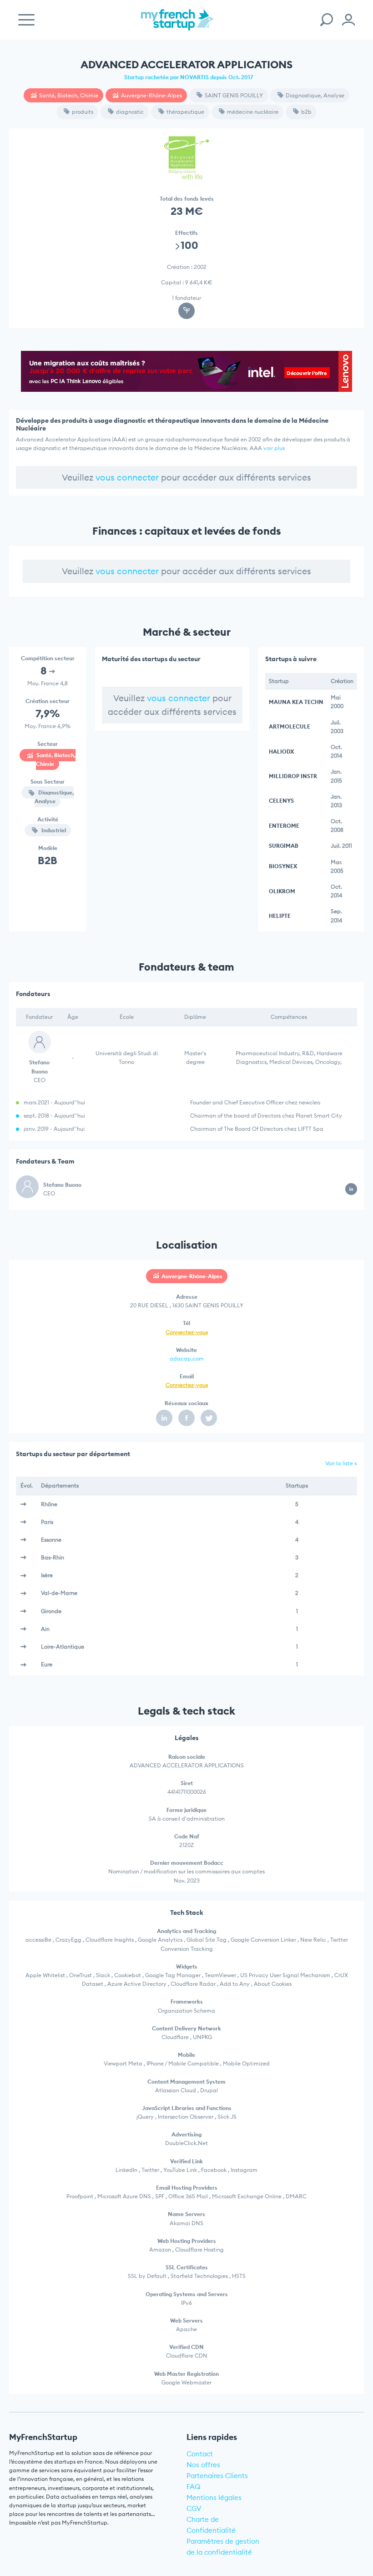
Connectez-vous (187, 1332)
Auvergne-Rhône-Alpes (151, 95)
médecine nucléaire (253, 112)
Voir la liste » (341, 1463)
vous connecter (127, 477)
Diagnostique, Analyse (315, 95)
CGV (194, 2508)
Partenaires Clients (217, 2476)
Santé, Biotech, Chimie (69, 95)
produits (83, 112)
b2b (306, 112)
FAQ (194, 2487)
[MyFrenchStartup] (177, 25)
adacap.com (187, 1359)
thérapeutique (185, 112)
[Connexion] (348, 20)
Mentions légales (214, 2498)
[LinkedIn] (164, 1418)
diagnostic (130, 112)
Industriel (53, 830)
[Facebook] (186, 1418)
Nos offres (203, 2465)
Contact (200, 2454)
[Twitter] (209, 1418)
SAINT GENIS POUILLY (234, 95)
